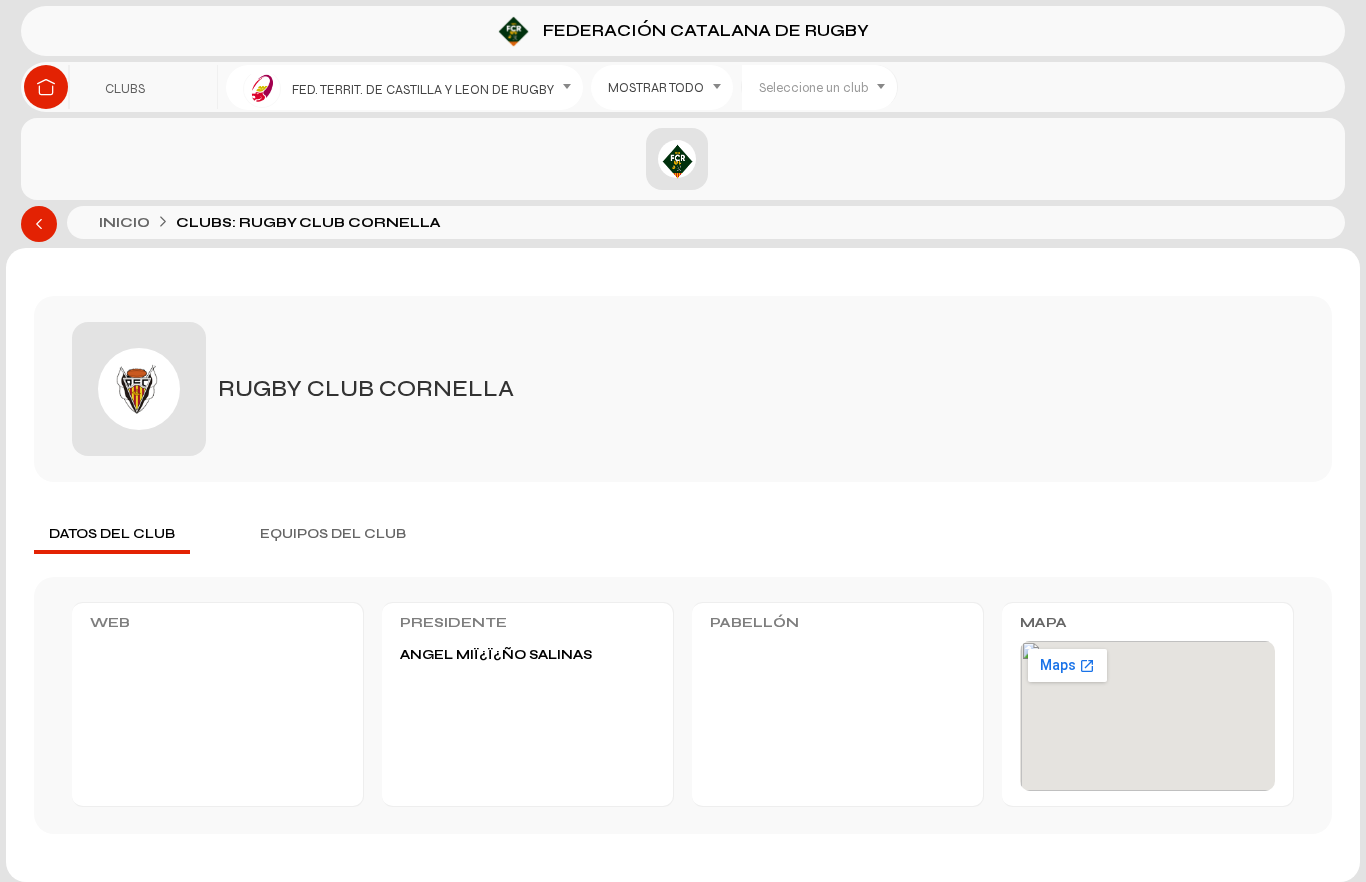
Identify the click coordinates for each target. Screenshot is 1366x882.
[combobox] (404, 87)
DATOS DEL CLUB (112, 533)
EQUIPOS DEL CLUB (333, 533)
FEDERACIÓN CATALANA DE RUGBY (704, 29)
